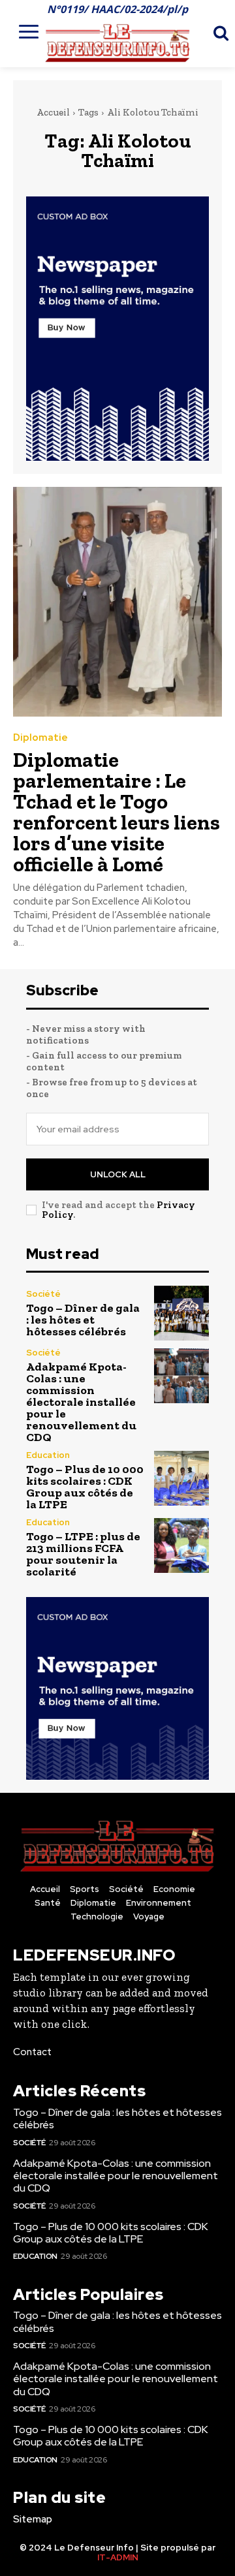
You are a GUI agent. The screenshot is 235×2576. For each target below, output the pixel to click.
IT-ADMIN (118, 2557)
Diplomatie (40, 738)
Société (43, 1294)
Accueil (53, 112)
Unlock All (118, 1174)
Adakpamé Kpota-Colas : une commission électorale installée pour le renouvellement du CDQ (81, 1402)
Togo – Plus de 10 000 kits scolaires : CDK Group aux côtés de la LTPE (85, 1487)
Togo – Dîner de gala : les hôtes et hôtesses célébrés (83, 1320)
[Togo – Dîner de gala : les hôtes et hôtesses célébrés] (181, 1313)
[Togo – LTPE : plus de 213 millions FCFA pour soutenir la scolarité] (181, 1545)
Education (48, 1455)
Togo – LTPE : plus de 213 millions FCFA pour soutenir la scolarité (83, 1554)
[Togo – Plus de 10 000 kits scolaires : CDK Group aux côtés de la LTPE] (181, 1478)
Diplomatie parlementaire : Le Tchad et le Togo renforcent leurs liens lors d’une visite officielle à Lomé (117, 812)
